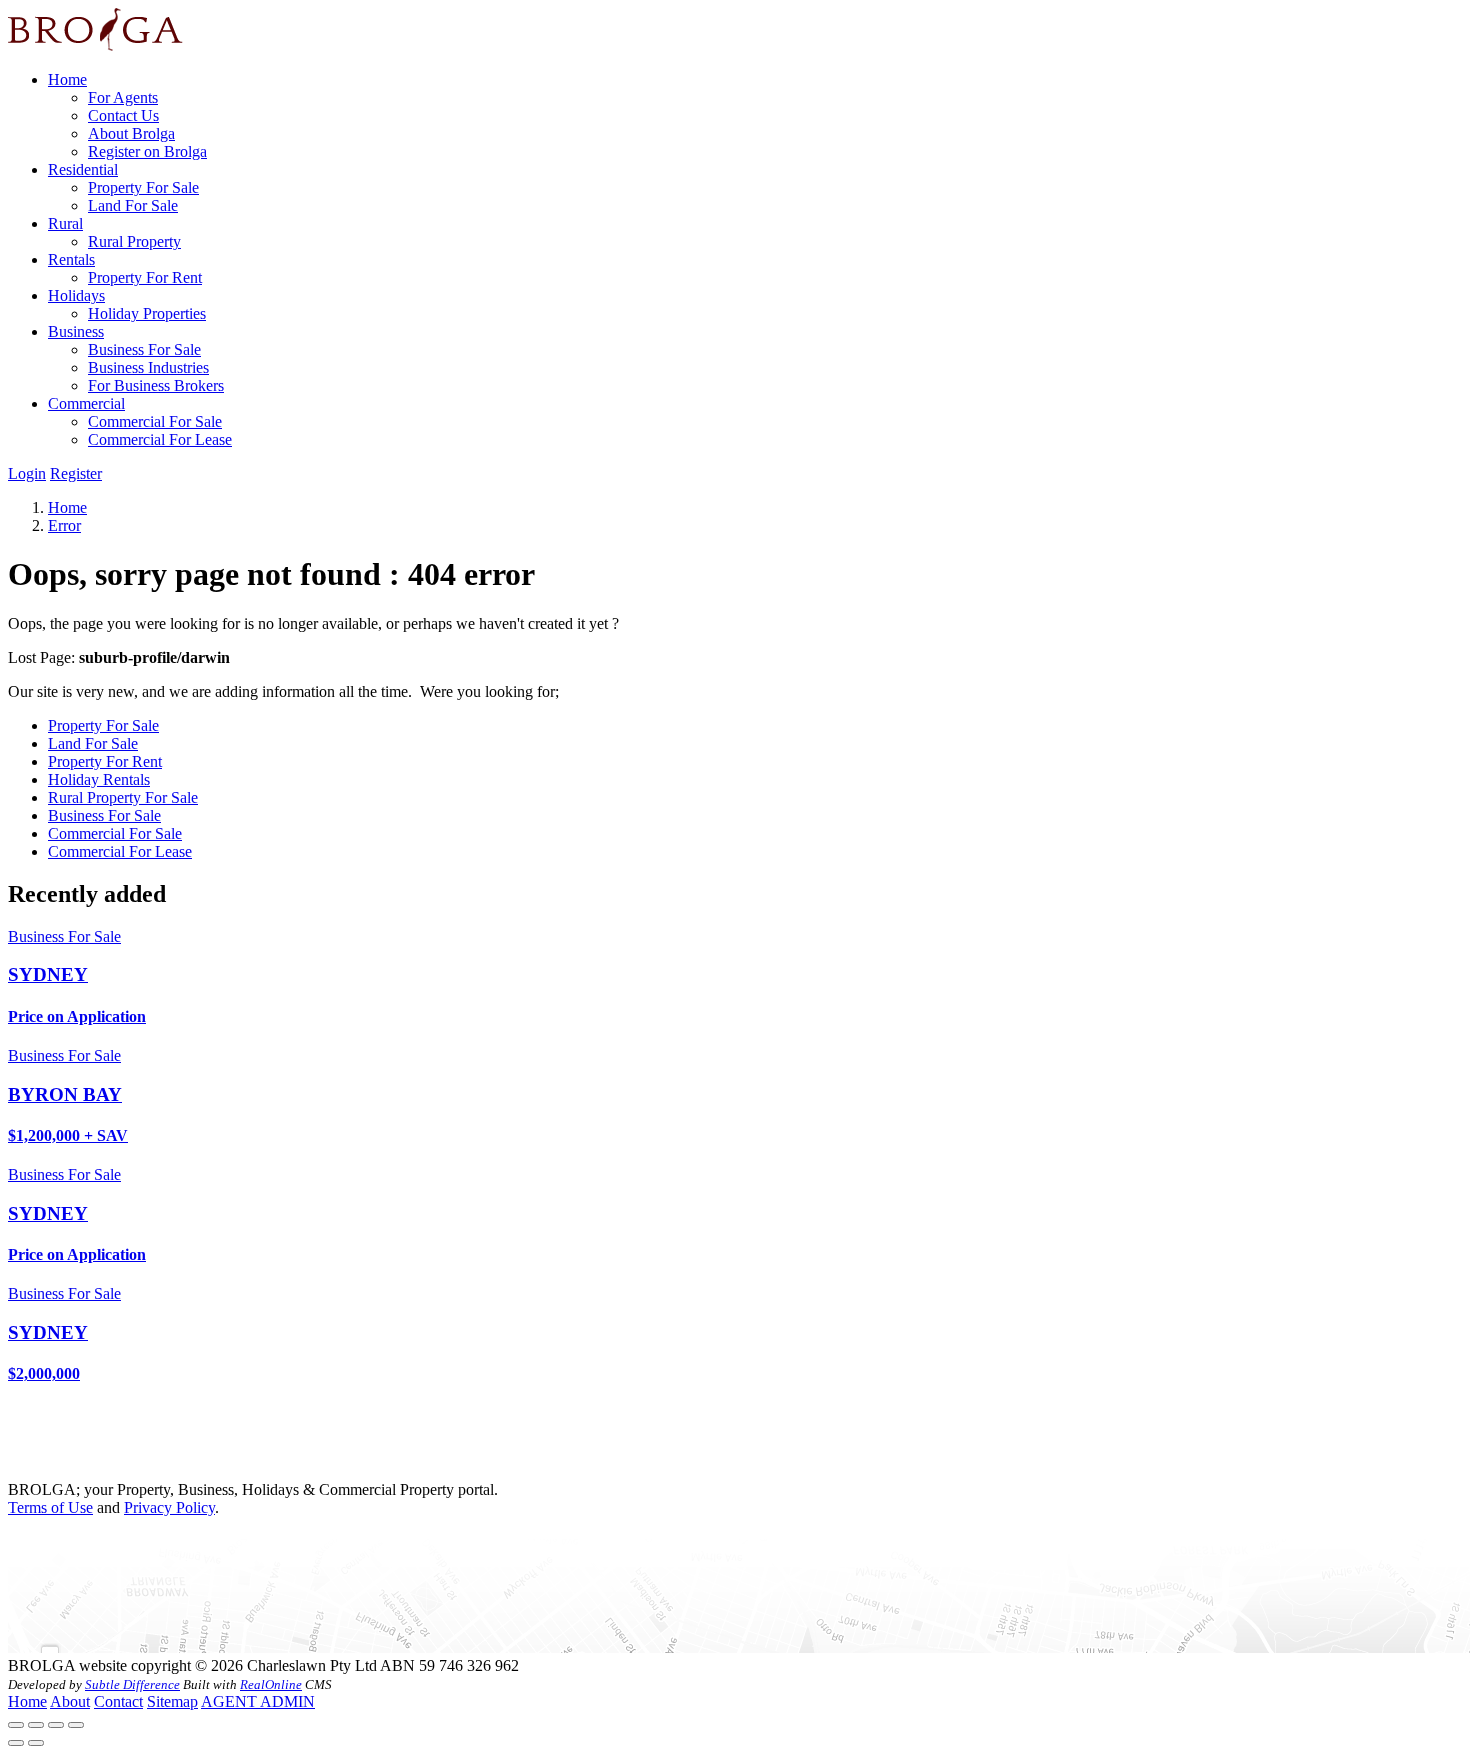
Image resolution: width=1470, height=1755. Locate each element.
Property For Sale (143, 187)
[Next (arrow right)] (36, 1743)
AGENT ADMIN (258, 1701)
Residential (83, 169)
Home (67, 79)
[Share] (36, 1725)
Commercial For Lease (160, 439)
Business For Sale (144, 349)
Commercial (86, 403)
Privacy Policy (169, 1507)
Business (76, 331)
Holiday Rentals (99, 779)
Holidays (76, 295)
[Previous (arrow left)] (16, 1743)
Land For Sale (133, 205)
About (70, 1701)
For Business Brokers (156, 385)
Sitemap (172, 1701)
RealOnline (271, 1684)
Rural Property (134, 241)
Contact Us (123, 115)
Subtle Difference (132, 1684)
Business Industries (148, 367)
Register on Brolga (147, 151)
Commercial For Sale (155, 421)
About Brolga (131, 133)
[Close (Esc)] (16, 1725)
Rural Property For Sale (123, 797)
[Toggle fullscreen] (56, 1725)
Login (27, 473)
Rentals (71, 259)
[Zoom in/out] (76, 1725)
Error (64, 525)
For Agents (123, 97)
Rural (65, 223)
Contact (118, 1701)
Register (76, 473)
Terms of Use (50, 1507)
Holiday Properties (147, 313)
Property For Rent (145, 277)
